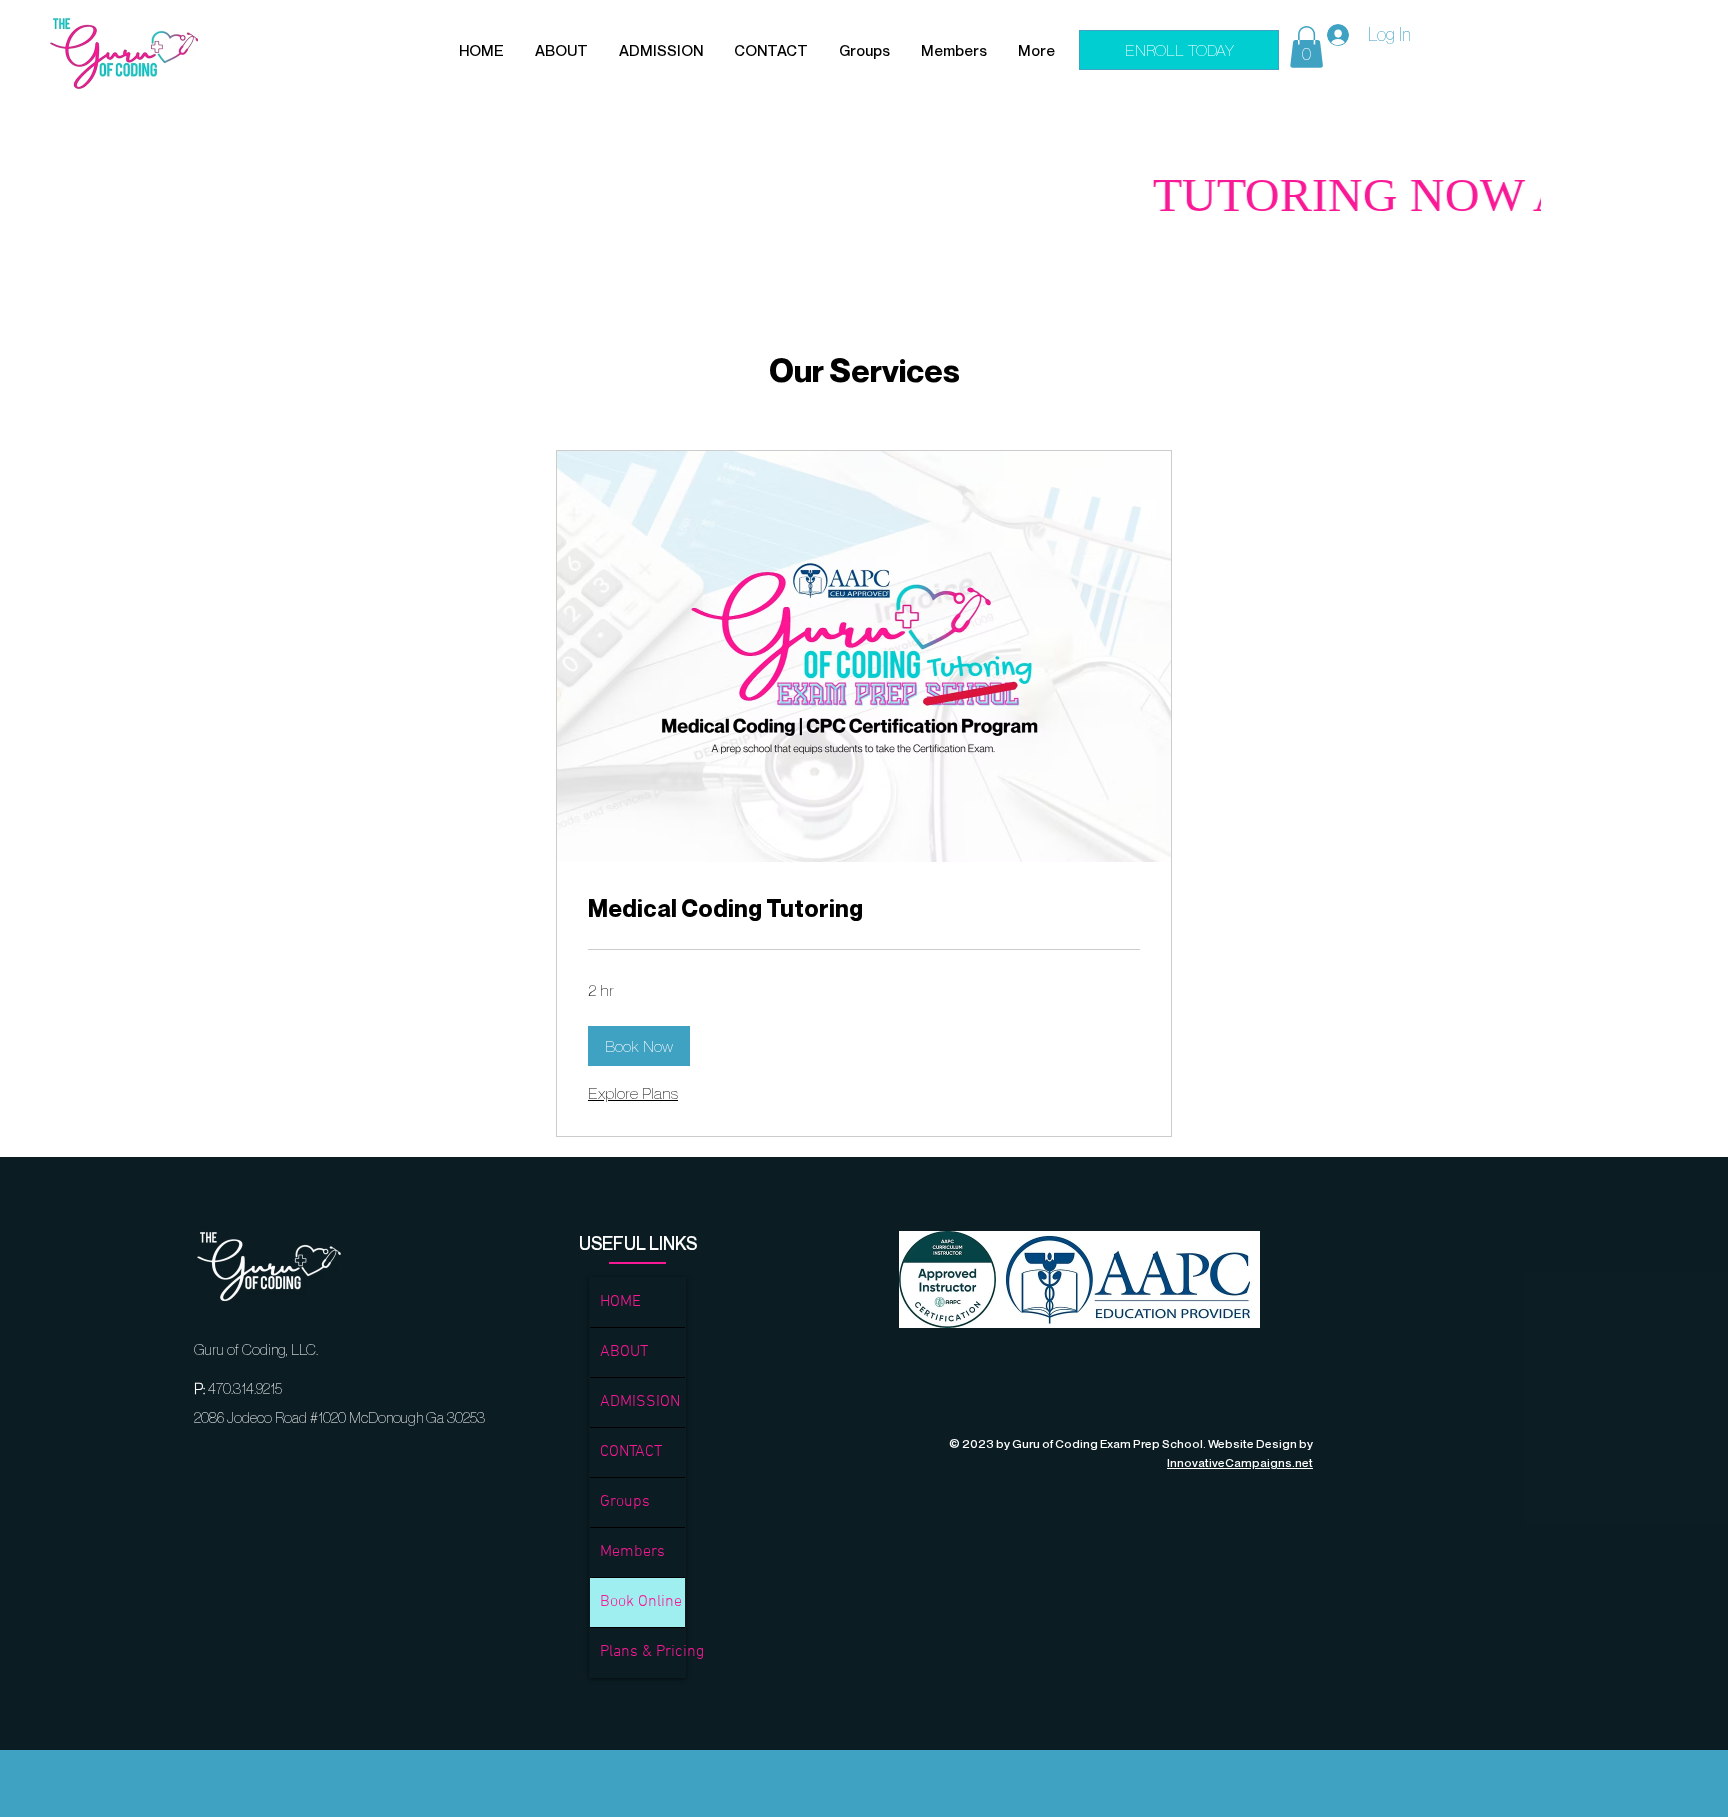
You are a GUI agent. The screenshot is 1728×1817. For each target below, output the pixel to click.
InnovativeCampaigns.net (1240, 1462)
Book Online (641, 1602)
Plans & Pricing (642, 1652)
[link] (864, 909)
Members (632, 1552)
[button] (562, 50)
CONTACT (631, 1452)
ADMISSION (640, 1402)
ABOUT (624, 1352)
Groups (625, 1502)
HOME (620, 1302)
